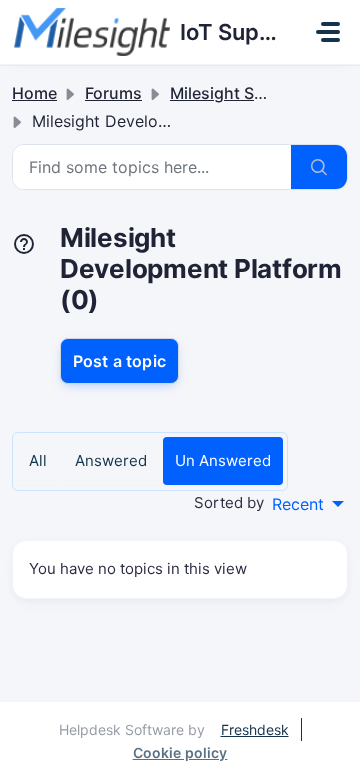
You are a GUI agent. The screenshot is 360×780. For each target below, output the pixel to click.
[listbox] (308, 504)
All (38, 460)
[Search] (319, 167)
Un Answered (223, 460)
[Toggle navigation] (328, 32)
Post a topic (119, 361)
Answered (111, 460)
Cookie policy (180, 752)
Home (34, 93)
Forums (113, 93)
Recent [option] (298, 504)
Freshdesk (255, 729)
